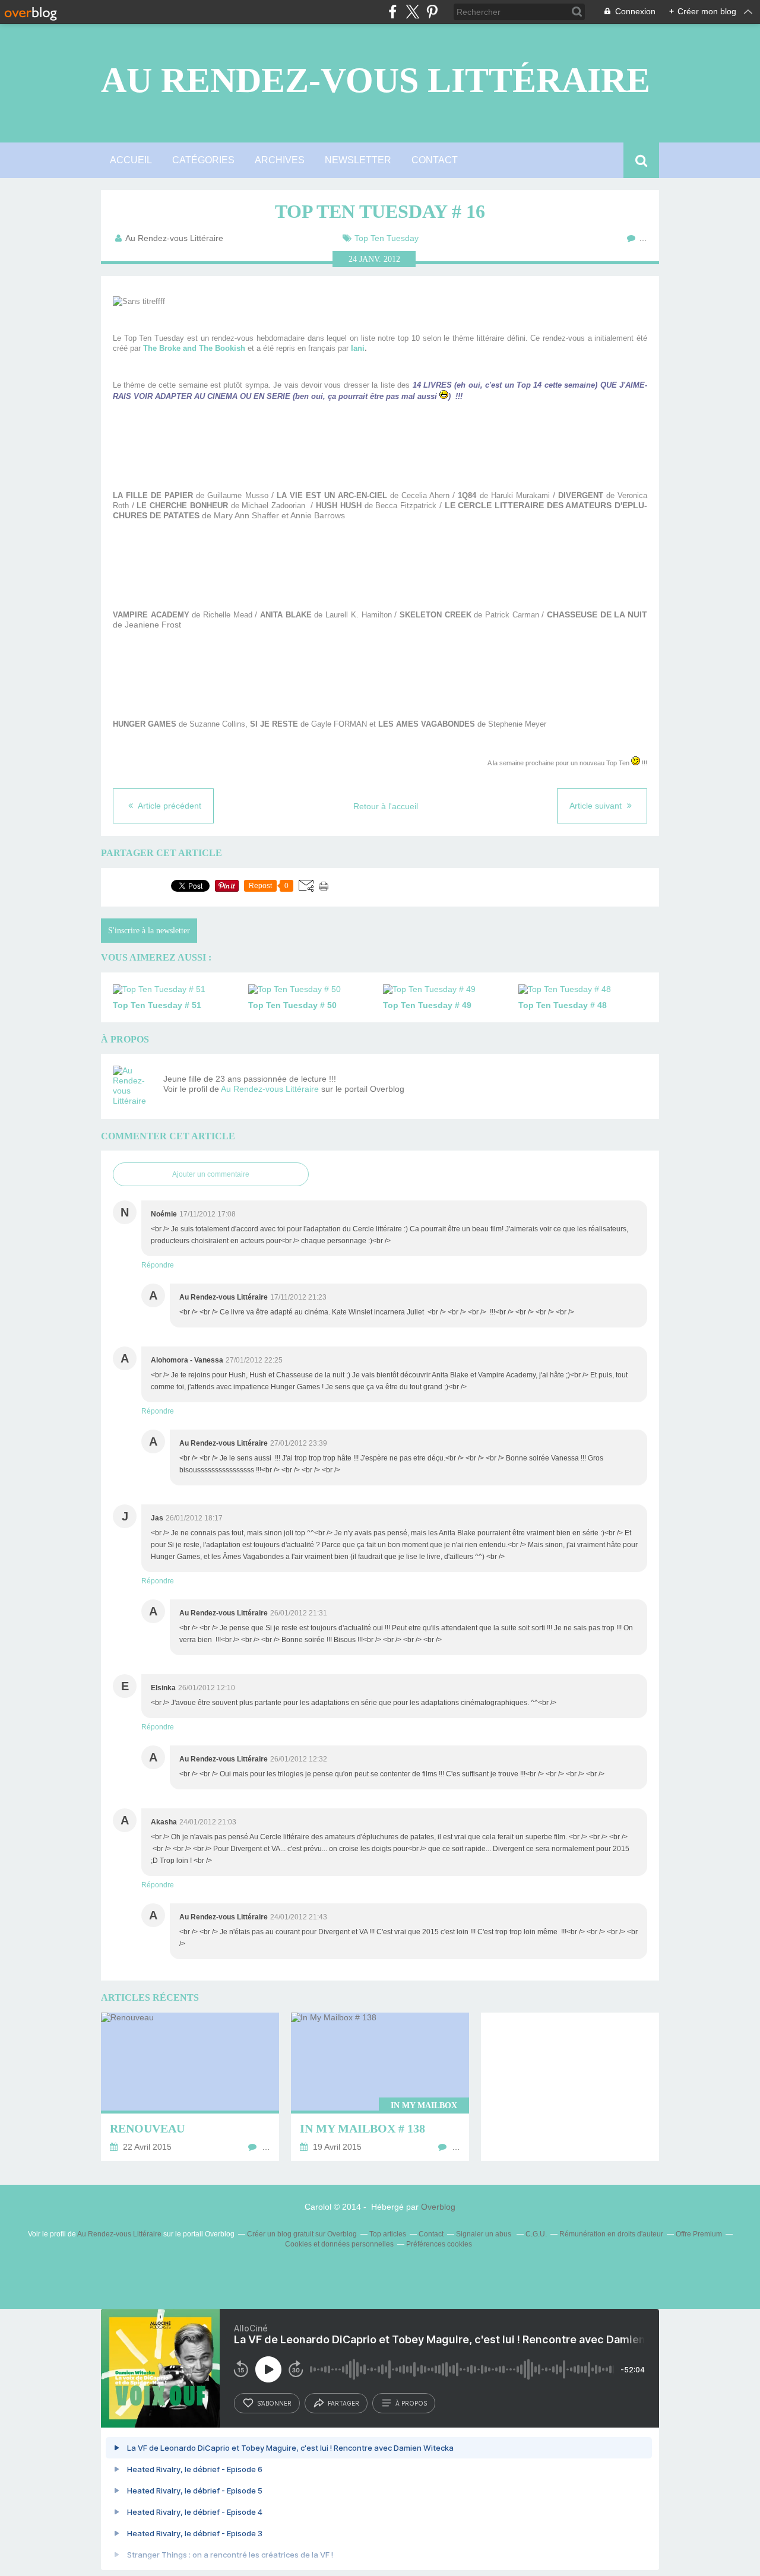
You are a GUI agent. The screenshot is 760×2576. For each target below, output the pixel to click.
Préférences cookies (439, 2244)
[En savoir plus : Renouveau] (190, 2087)
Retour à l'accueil (386, 806)
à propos (411, 2403)
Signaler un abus (484, 2234)
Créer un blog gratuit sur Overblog (302, 2234)
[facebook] (393, 12)
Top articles (388, 2234)
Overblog (438, 2207)
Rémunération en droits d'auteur (611, 2234)
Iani (358, 348)
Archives (280, 160)
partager (343, 2403)
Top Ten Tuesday (387, 238)
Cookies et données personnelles (339, 2244)
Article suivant (597, 806)
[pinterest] (432, 12)
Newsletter (358, 160)
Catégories (203, 160)
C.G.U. (536, 2234)
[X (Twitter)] (412, 12)
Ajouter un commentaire (211, 1174)
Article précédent (169, 806)
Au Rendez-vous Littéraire (376, 80)
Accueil (131, 160)
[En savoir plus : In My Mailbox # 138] (380, 2087)
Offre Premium (699, 2234)
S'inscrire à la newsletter (149, 931)
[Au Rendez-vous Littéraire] (134, 1086)
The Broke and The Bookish (194, 348)
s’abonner (274, 2403)
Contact (435, 160)
